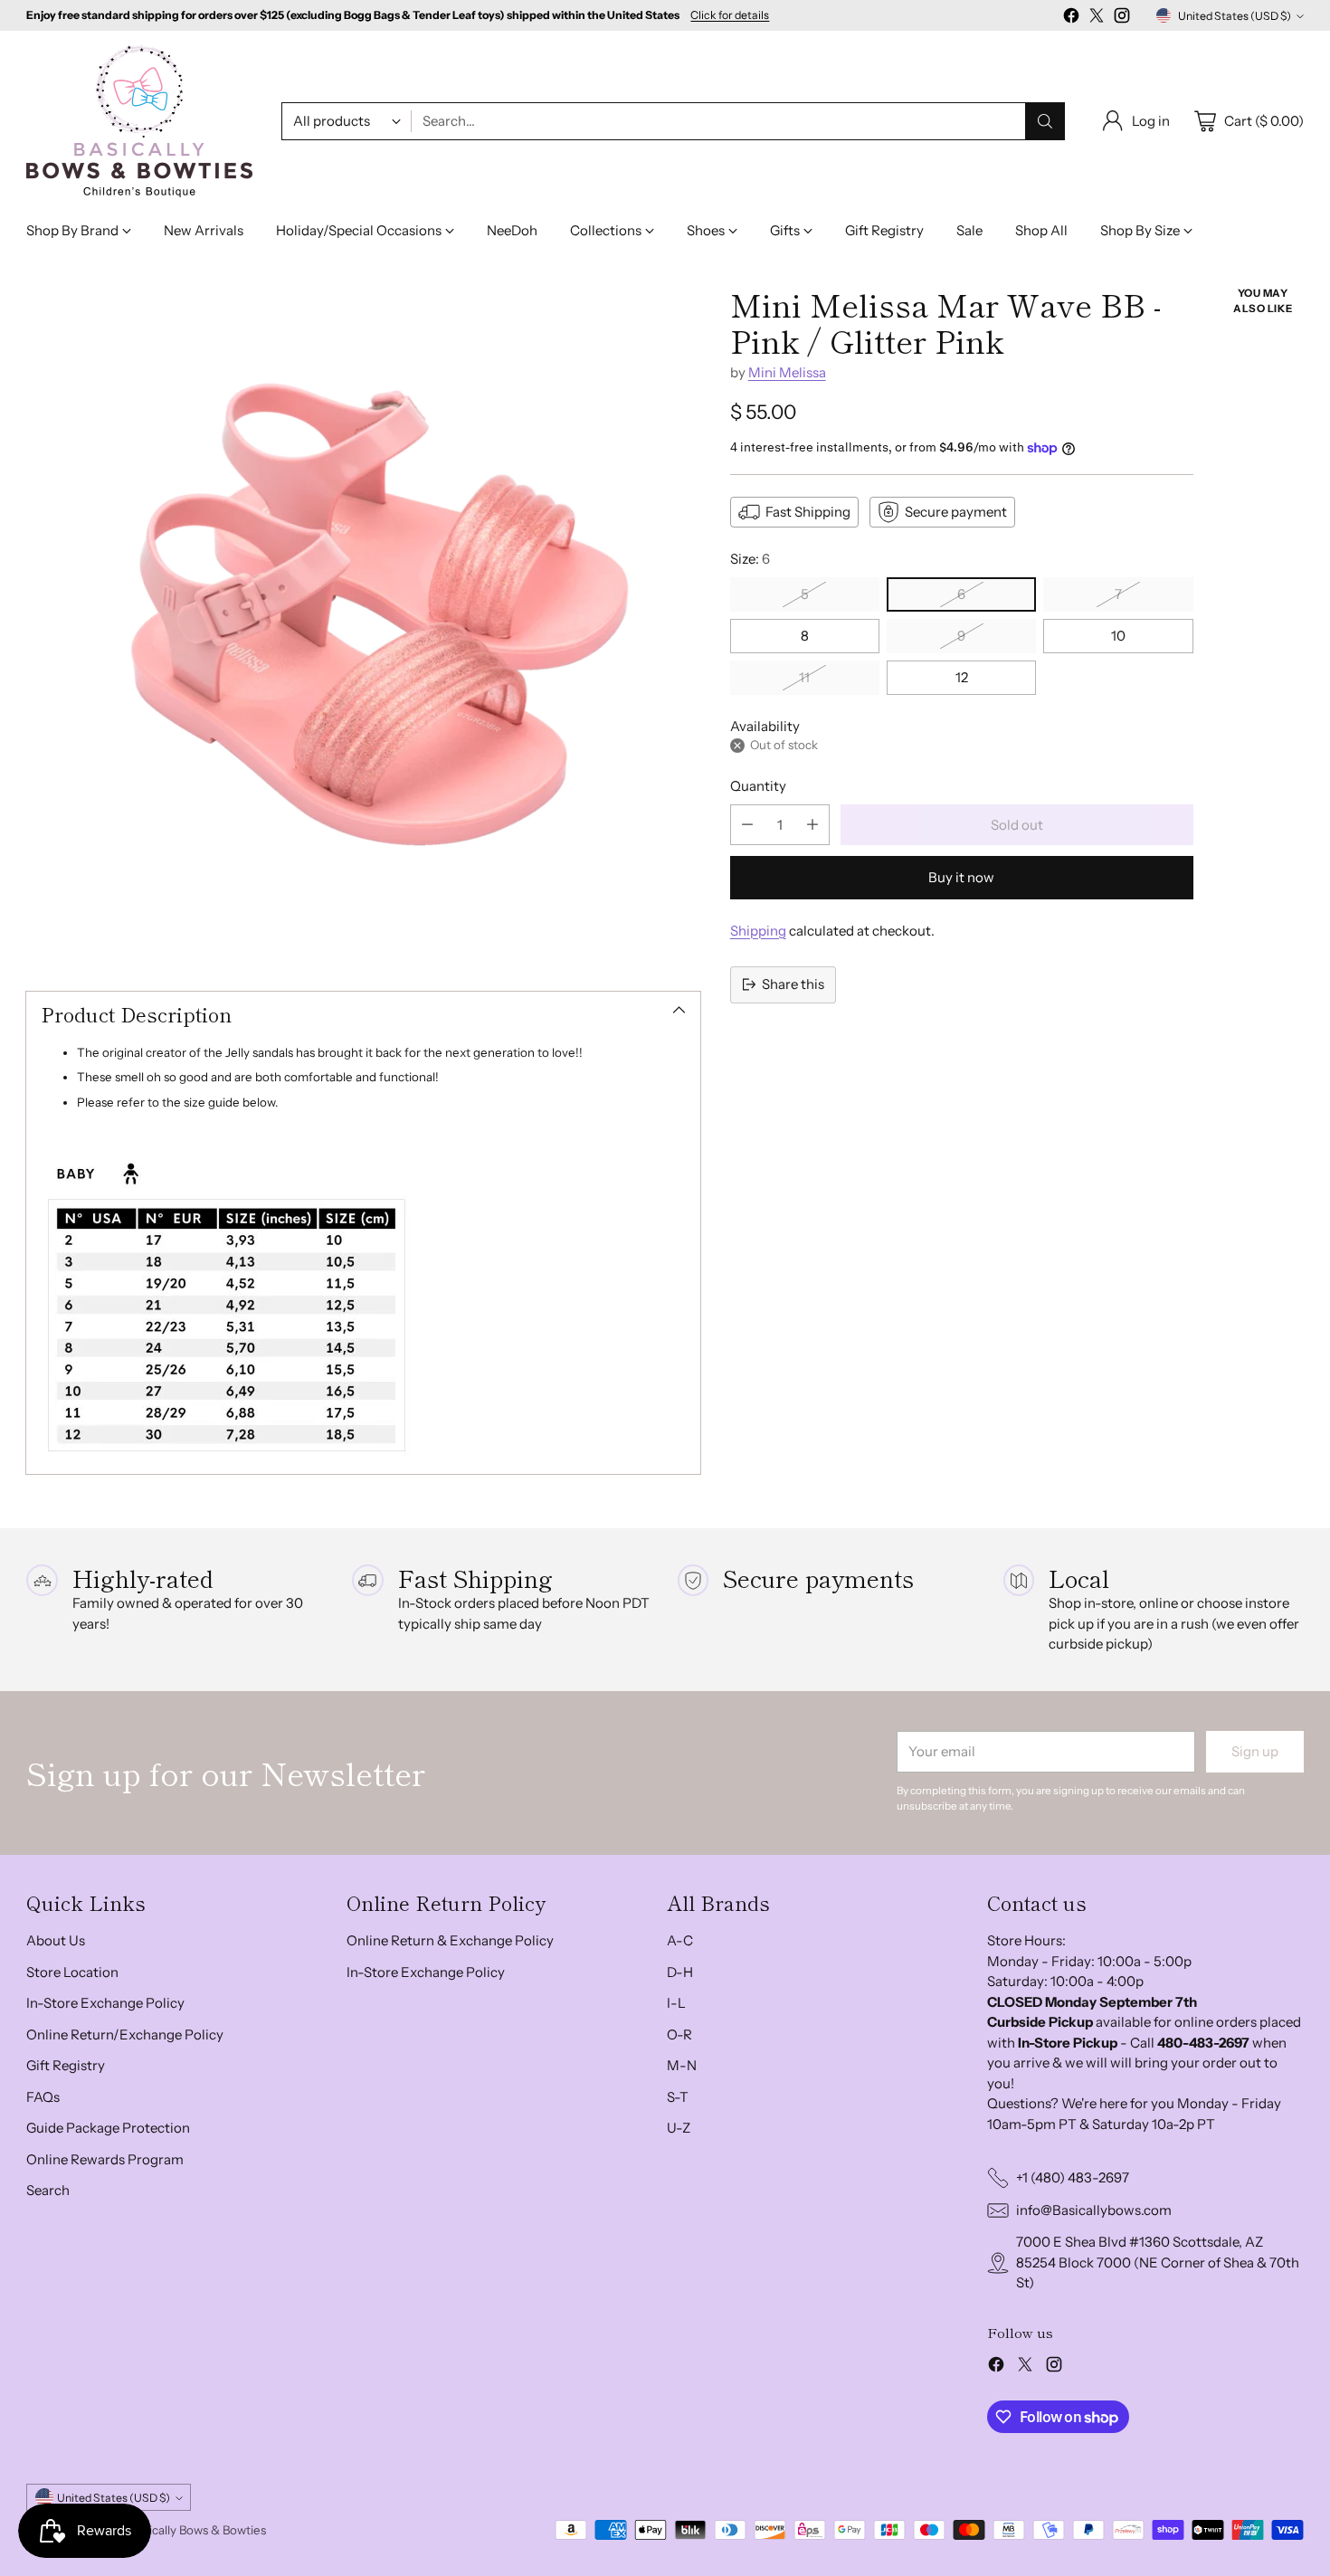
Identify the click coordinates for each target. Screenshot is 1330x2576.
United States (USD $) (1235, 16)
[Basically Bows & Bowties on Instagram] (1122, 19)
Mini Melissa (787, 372)
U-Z (679, 2128)
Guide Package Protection (108, 2128)
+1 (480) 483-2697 (1073, 2177)
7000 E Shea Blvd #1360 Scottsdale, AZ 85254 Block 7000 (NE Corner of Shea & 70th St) (1158, 2262)
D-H (680, 1972)
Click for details (730, 15)
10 (1118, 636)
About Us (56, 1940)
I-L (676, 2003)
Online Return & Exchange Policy (450, 1940)
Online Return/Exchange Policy (125, 2034)
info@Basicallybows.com (1094, 2210)
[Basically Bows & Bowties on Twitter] (1097, 19)
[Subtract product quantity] (747, 825)
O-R (679, 2034)
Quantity (758, 786)
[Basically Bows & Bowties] (139, 121)
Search (48, 2190)
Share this (793, 984)
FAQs (43, 2097)
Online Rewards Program (105, 2159)
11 (804, 677)
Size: (750, 559)
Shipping (758, 931)
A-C (680, 1940)
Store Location (72, 1972)
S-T (678, 2097)
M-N (682, 2065)
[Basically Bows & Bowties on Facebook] (1071, 19)
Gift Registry (66, 2065)
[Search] (1045, 121)
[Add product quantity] (812, 825)
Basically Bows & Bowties (198, 2530)
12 (962, 677)
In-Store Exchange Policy (105, 2003)
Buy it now (961, 877)
